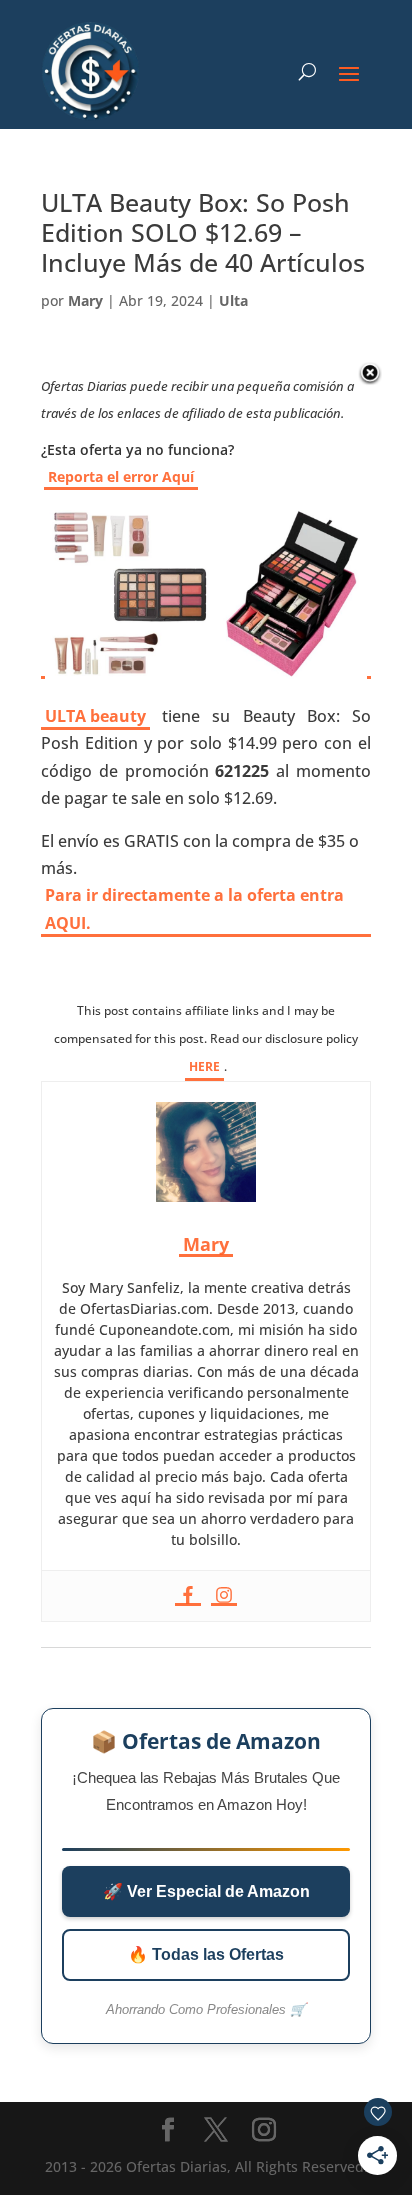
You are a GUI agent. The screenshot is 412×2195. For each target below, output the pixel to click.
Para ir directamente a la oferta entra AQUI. (194, 908)
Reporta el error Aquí (121, 476)
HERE (204, 1066)
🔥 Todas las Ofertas (206, 1954)
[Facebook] (188, 1596)
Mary (85, 300)
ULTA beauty (95, 716)
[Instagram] (224, 1596)
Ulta (233, 300)
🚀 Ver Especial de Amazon (206, 1891)
